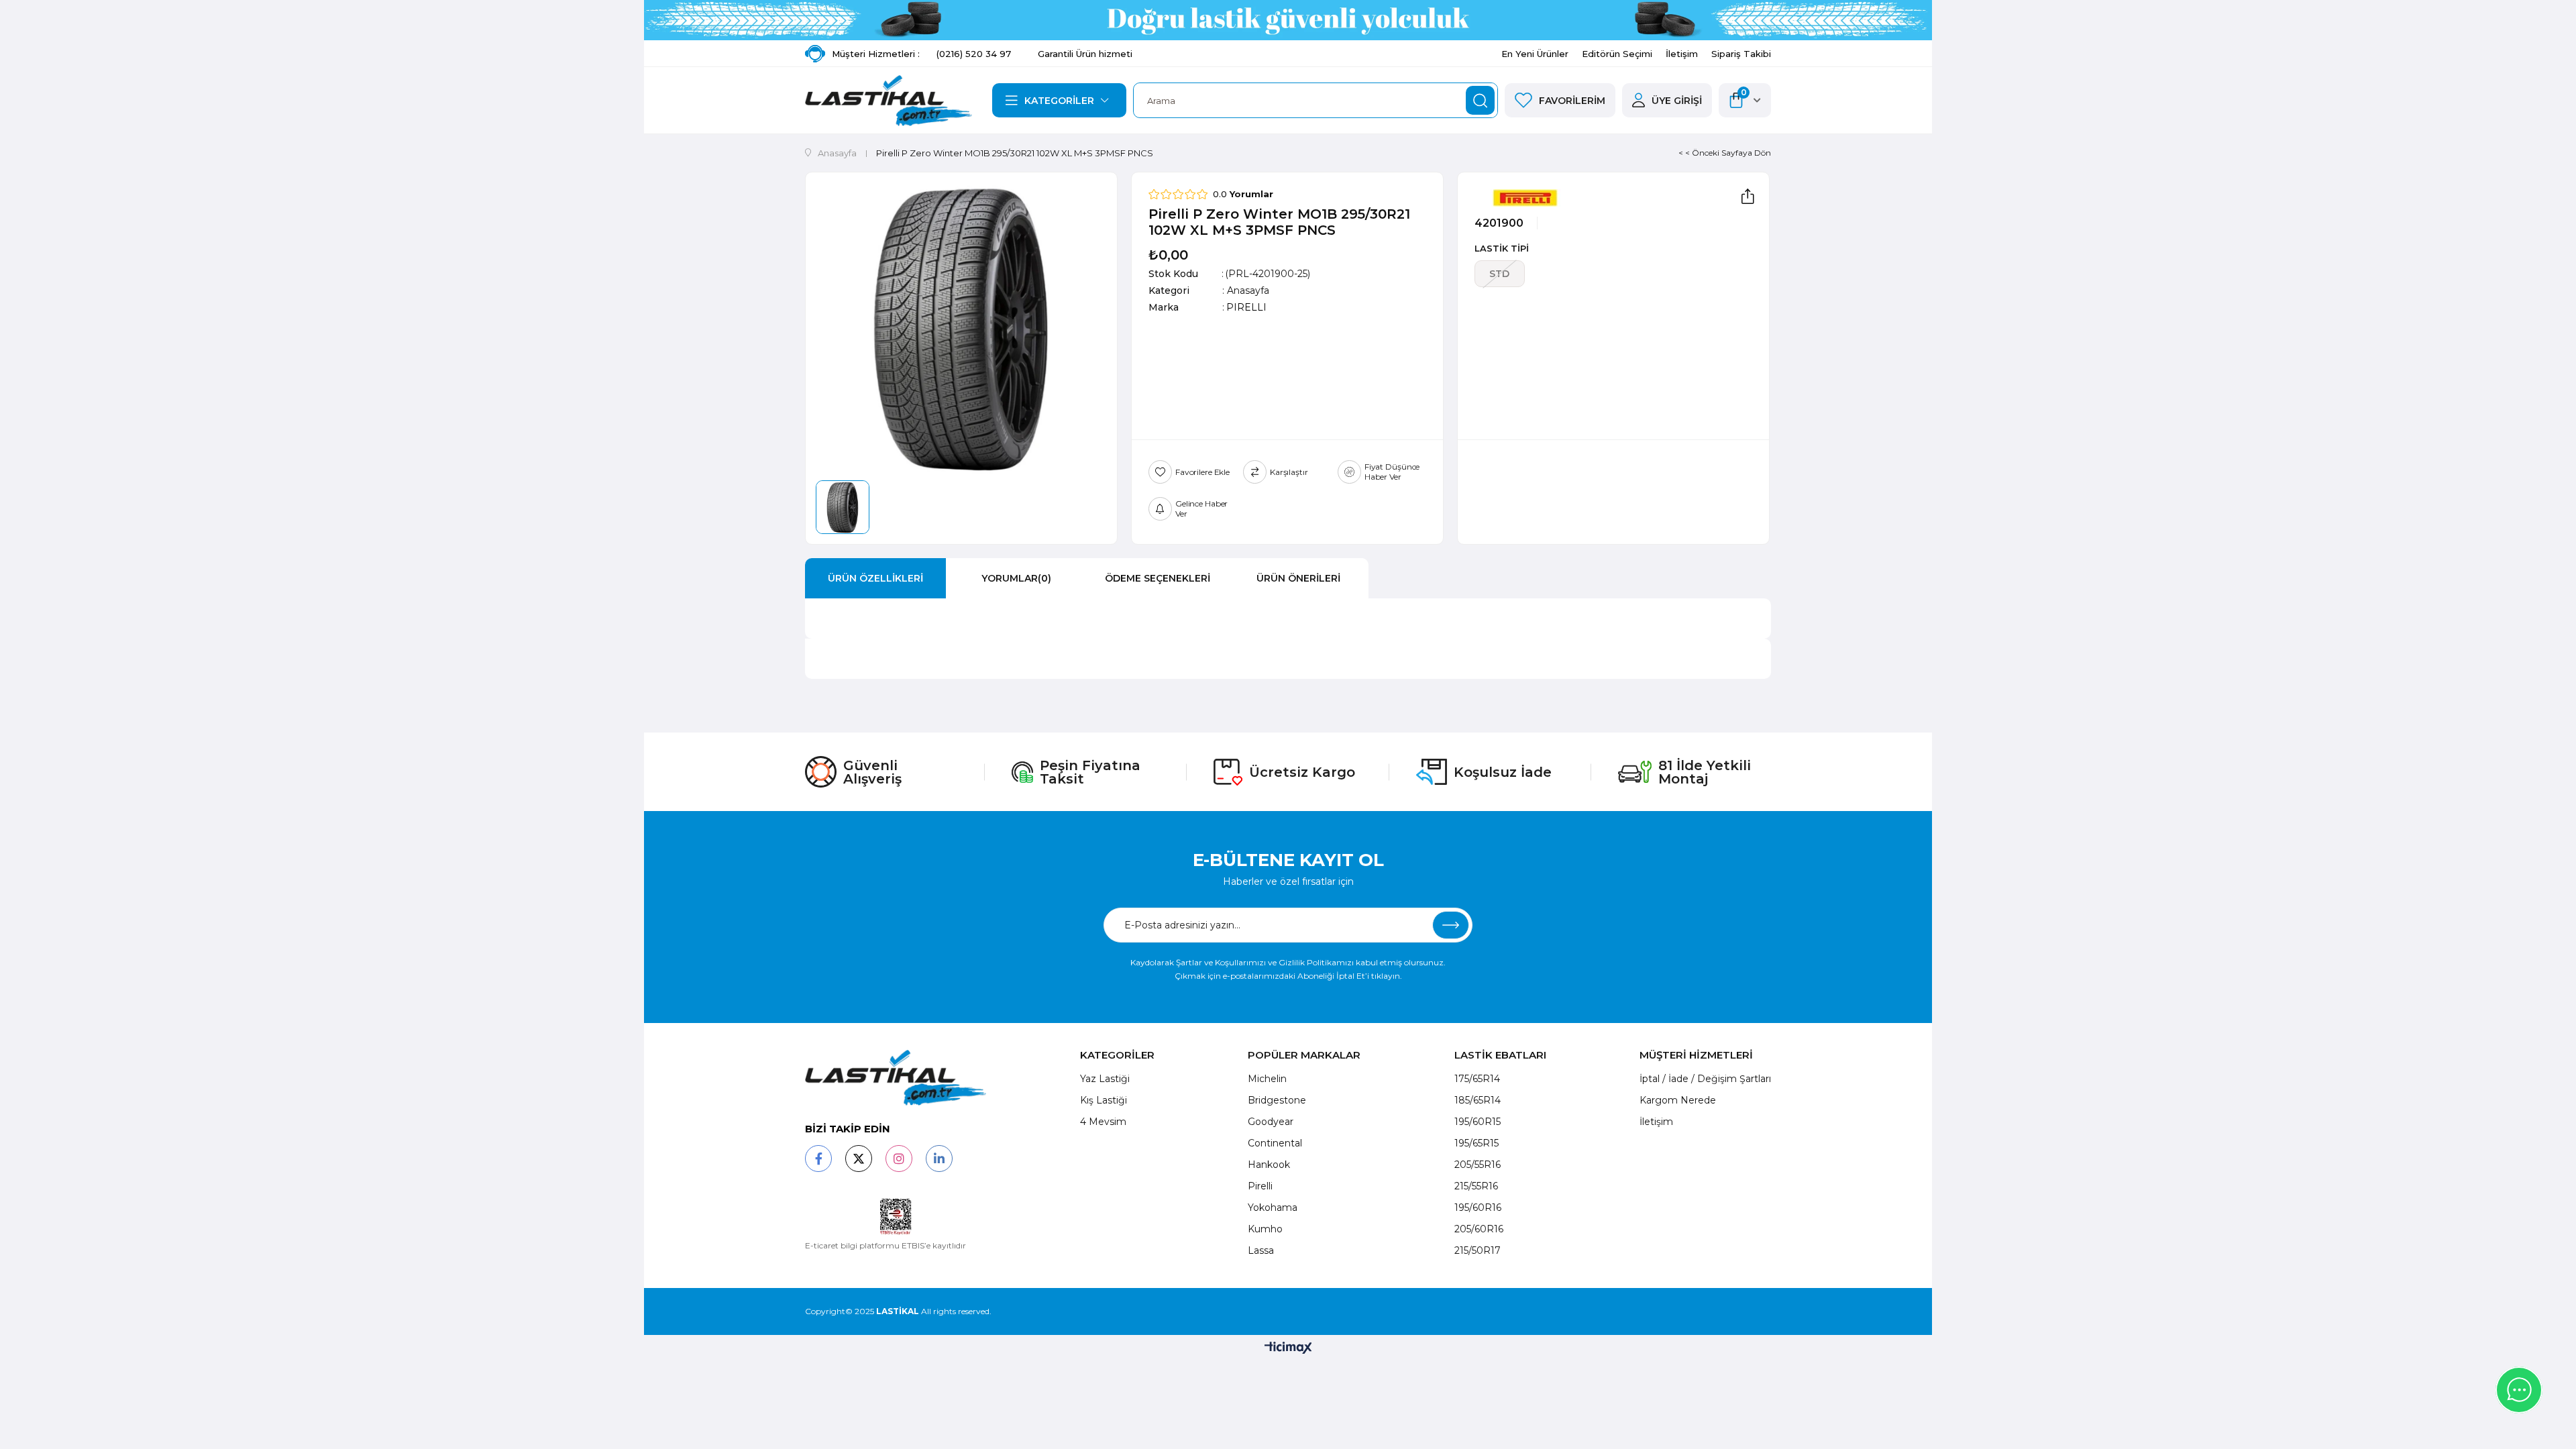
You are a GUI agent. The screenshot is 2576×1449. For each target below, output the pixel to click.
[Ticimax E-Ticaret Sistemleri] (1288, 1349)
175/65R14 (1477, 1079)
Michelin (1267, 1079)
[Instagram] (899, 1159)
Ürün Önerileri (1298, 578)
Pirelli (1260, 1186)
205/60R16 (1479, 1229)
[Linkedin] (939, 1159)
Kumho (1265, 1229)
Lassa (1261, 1250)
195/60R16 (1478, 1207)
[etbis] (896, 1217)
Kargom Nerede (1678, 1100)
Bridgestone (1277, 1100)
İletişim (1682, 54)
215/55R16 (1476, 1186)
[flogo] (896, 1078)
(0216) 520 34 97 (974, 54)
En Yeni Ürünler (1535, 54)
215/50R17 (1478, 1250)
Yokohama (1273, 1207)
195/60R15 (1478, 1122)
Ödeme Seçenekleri (1158, 578)
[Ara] (1480, 100)
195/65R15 (1477, 1143)
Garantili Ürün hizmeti (1085, 54)
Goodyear (1271, 1122)
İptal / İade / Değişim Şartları (1705, 1079)
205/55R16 (1478, 1165)
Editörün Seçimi (1617, 54)
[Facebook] (818, 1159)
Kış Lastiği (1104, 1100)
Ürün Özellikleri (875, 578)
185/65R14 (1478, 1100)
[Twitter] (859, 1159)
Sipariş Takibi (1741, 54)
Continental (1275, 1143)
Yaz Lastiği (1105, 1079)
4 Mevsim (1103, 1122)
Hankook (1269, 1165)
